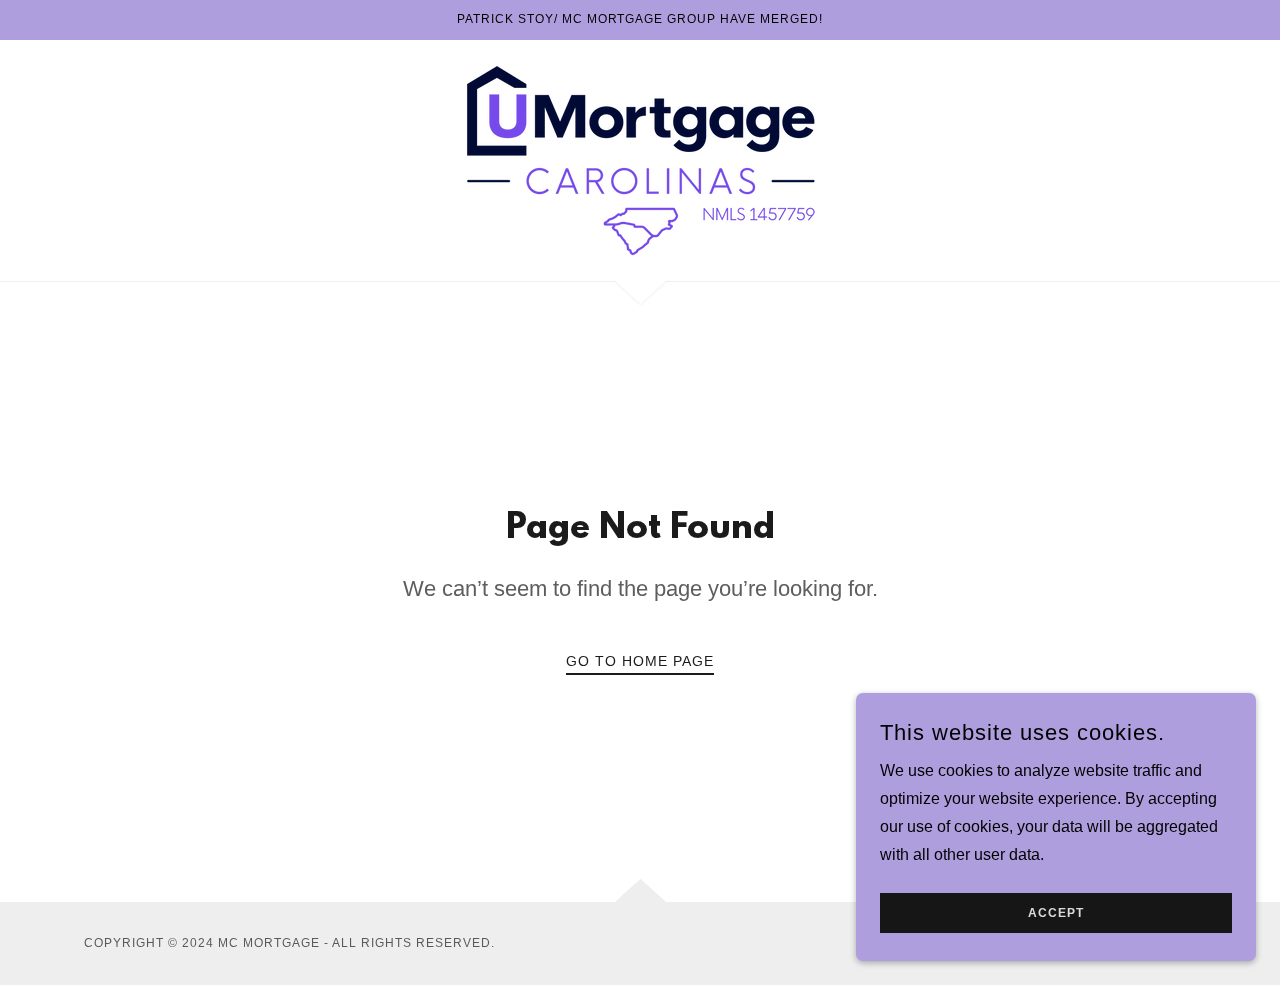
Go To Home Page (640, 661)
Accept (1056, 913)
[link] (640, 159)
